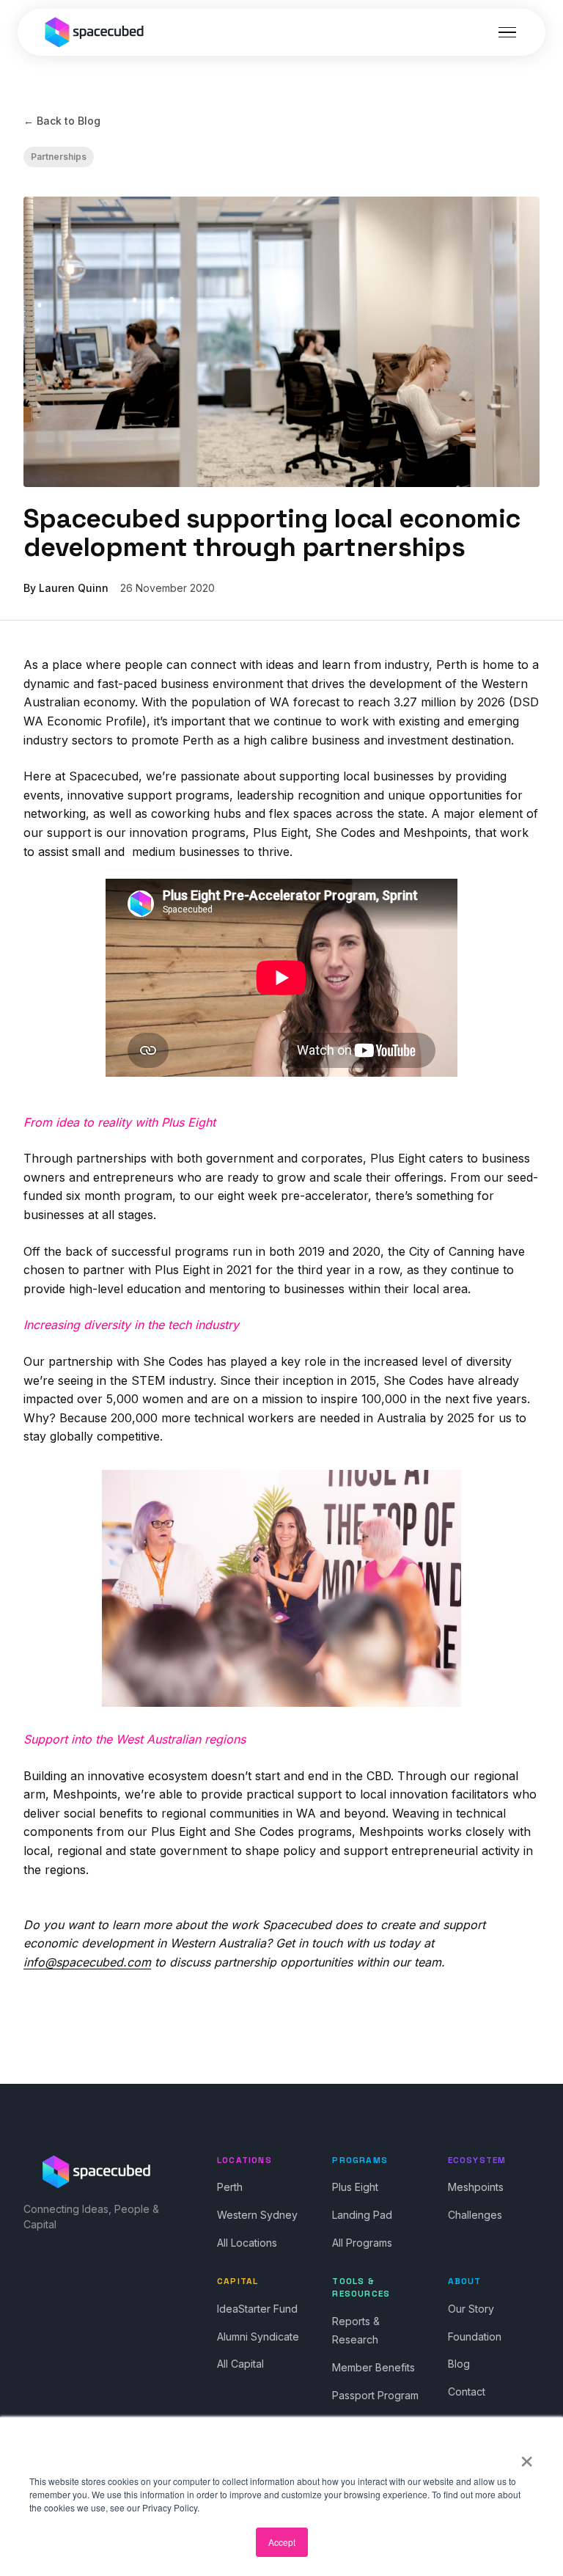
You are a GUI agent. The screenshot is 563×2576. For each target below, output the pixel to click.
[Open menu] (507, 32)
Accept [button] (282, 2542)
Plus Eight (355, 2187)
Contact (467, 2392)
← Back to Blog (62, 121)
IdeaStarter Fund (257, 2309)
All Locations (247, 2243)
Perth (230, 2187)
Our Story (471, 2309)
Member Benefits (374, 2367)
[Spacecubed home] (95, 32)
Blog (459, 2364)
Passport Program (375, 2395)
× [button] (527, 2456)
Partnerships (59, 157)
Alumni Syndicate (258, 2337)
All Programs (362, 2243)
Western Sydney (257, 2215)
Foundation (475, 2337)
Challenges (475, 2215)
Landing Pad (362, 2215)
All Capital (240, 2364)
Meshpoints (476, 2187)
